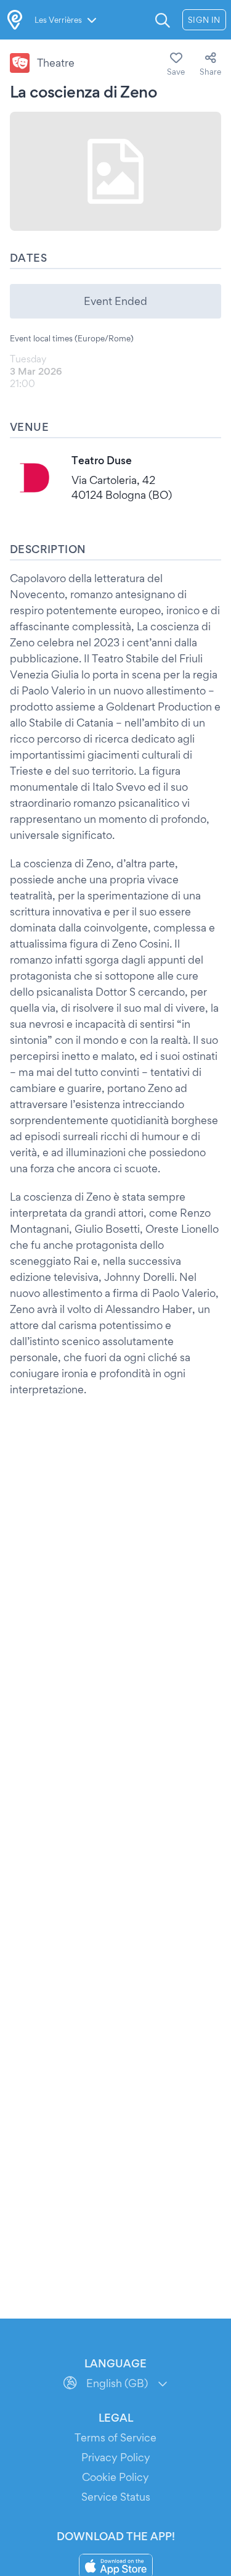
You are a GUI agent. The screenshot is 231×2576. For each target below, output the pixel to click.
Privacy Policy (116, 2457)
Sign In (204, 20)
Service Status (116, 2497)
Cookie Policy (115, 2477)
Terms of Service (115, 2437)
